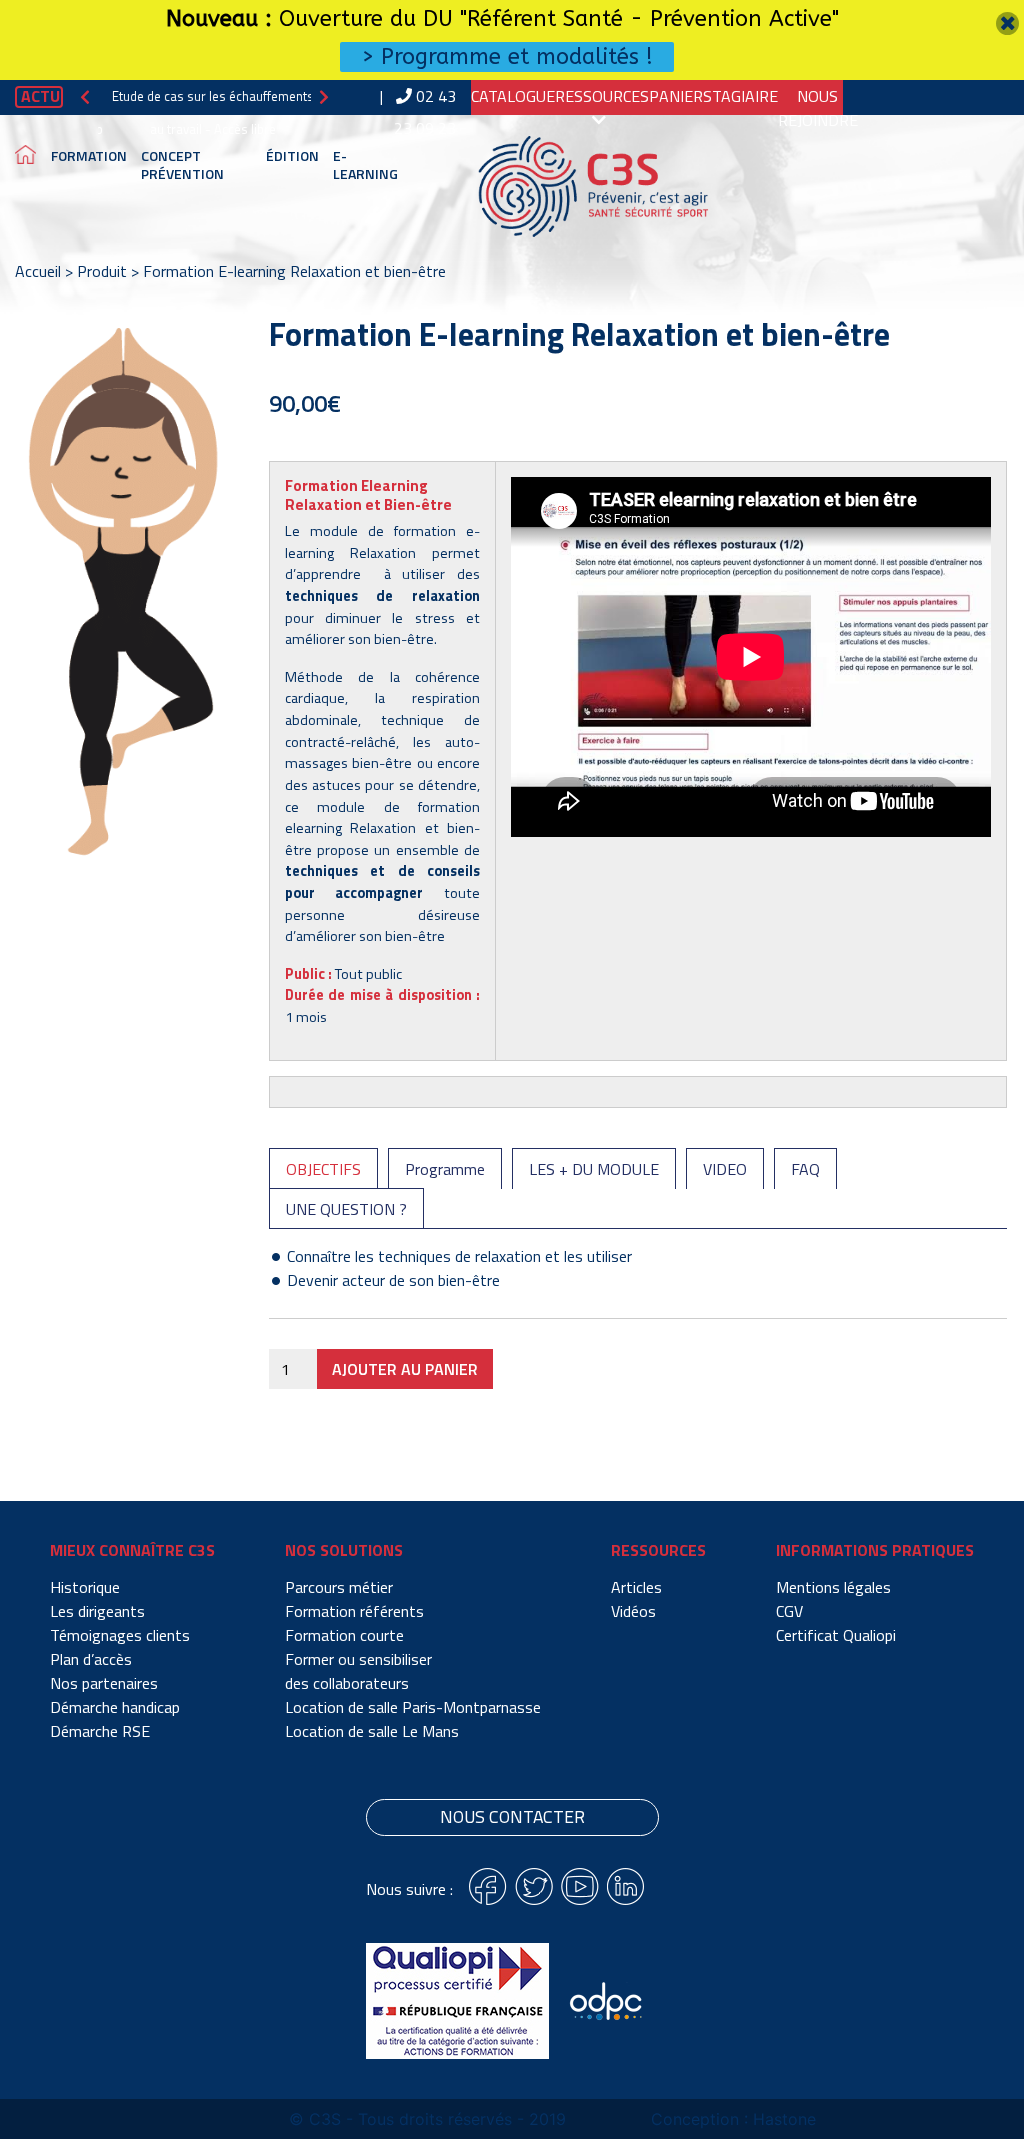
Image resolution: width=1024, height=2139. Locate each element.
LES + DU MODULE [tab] (594, 1169)
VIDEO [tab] (725, 1169)
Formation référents (354, 1611)
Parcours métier (339, 1587)
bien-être (415, 936)
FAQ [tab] (805, 1169)
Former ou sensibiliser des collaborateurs (358, 1671)
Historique (85, 1587)
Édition (292, 155)
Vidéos (633, 1611)
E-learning (365, 164)
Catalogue (513, 96)
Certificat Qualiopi (836, 1635)
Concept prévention (182, 164)
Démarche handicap (115, 1707)
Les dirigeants (97, 1611)
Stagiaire (740, 96)
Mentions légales (833, 1587)
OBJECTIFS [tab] (323, 1169)
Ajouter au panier (405, 1369)
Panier (676, 96)
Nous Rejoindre (818, 108)
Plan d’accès (91, 1659)
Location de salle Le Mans (372, 1731)
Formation (89, 155)
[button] (85, 96)
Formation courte (344, 1635)
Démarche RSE (100, 1731)
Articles (636, 1587)
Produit (102, 271)
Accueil (38, 271)
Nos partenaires (104, 1683)
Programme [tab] (445, 1169)
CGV (789, 1611)
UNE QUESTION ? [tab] (346, 1209)
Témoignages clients (120, 1635)
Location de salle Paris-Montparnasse (413, 1707)
